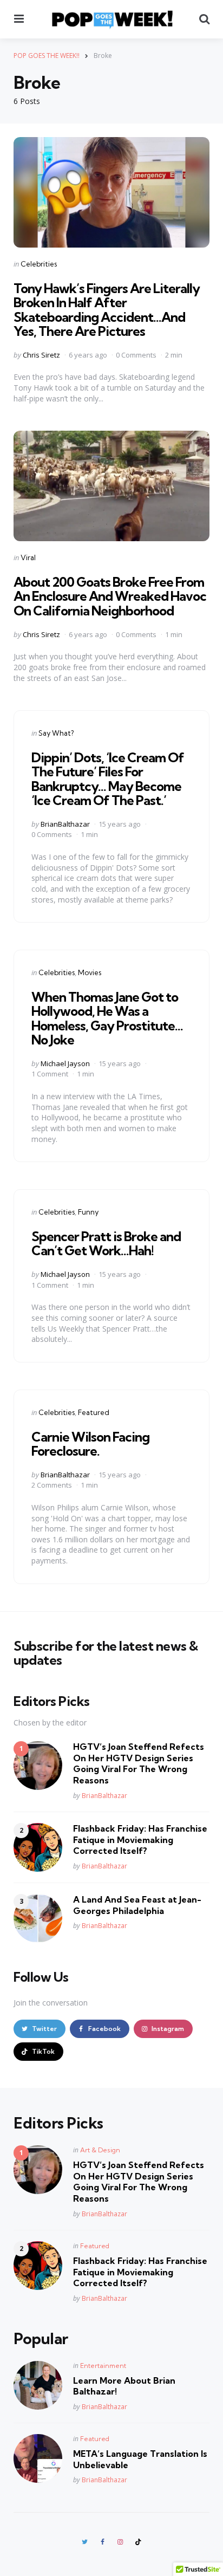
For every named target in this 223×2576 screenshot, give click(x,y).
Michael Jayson (65, 1063)
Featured (94, 1412)
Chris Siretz (41, 355)
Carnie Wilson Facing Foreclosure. (90, 1444)
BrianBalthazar (65, 824)
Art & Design (100, 2150)
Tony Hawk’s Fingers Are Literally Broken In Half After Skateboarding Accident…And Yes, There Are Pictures (107, 310)
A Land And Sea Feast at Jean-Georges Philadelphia (137, 1905)
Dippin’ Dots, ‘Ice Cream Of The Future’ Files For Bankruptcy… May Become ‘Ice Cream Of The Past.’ (108, 779)
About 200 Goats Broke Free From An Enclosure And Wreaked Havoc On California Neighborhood (110, 596)
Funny (88, 1212)
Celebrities (39, 264)
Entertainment (103, 2366)
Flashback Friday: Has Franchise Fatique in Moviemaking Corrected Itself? (140, 1840)
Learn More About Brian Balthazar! (124, 2386)
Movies (90, 972)
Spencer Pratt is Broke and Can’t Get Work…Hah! (106, 1243)
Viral (28, 557)
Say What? (56, 733)
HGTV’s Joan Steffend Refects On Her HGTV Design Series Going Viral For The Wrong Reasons (139, 1763)
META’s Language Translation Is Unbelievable (140, 2459)
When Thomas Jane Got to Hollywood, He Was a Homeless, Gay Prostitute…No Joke (107, 1018)
